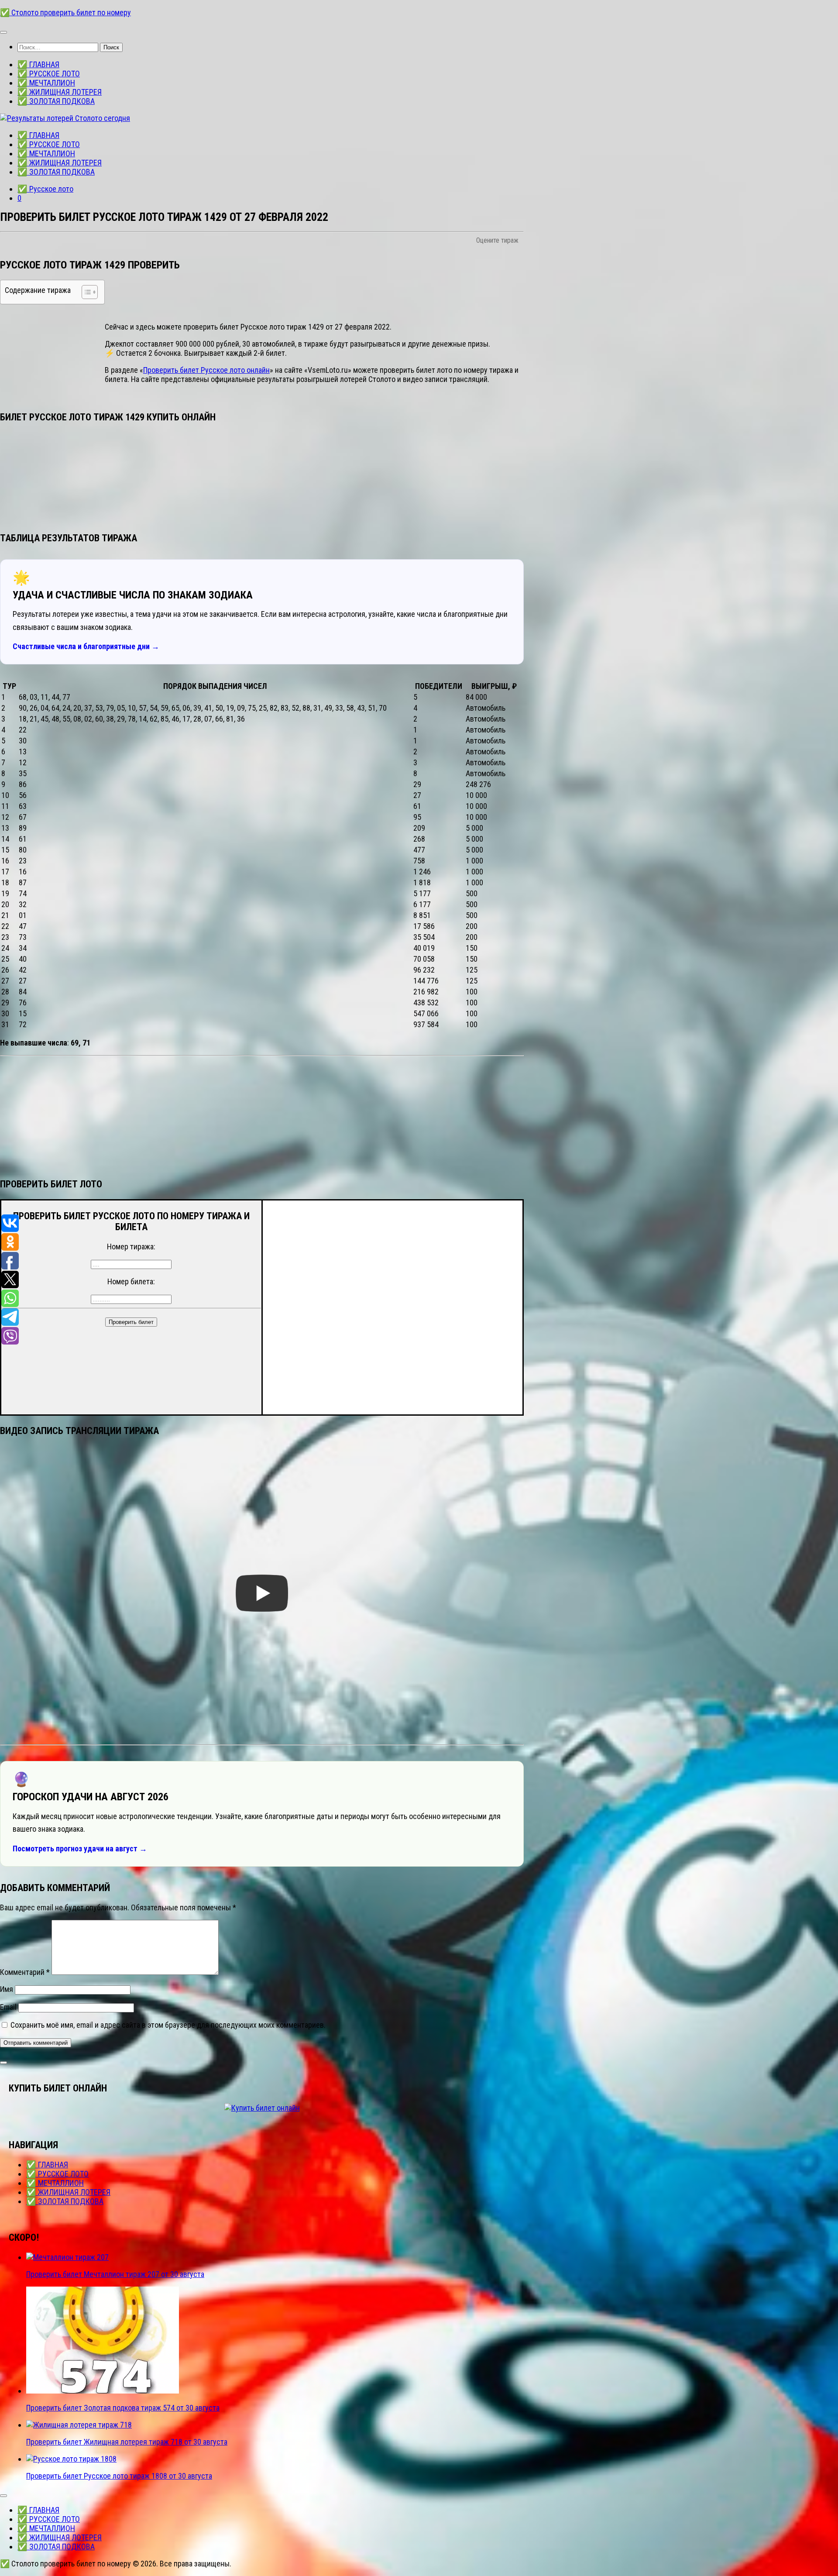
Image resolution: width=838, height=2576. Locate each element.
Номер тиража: (131, 1247)
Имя (7, 1989)
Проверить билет (131, 1322)
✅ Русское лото (45, 189)
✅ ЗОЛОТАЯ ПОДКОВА (56, 101)
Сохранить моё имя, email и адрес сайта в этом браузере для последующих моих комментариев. (168, 2025)
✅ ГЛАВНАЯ (38, 64)
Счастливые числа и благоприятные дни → (86, 646)
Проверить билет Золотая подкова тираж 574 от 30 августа (123, 2408)
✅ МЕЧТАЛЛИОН (46, 83)
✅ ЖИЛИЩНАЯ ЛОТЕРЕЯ (60, 92)
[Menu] (3, 32)
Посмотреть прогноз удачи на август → (80, 1849)
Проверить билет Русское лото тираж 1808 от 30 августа (119, 2476)
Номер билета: (131, 1281)
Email (8, 2007)
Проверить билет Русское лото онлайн (206, 370)
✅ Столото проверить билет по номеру (65, 12)
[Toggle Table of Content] (85, 292)
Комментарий (25, 1972)
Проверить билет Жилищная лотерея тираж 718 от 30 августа (127, 2442)
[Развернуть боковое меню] (3, 2063)
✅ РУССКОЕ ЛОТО (49, 74)
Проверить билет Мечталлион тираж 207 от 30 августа (115, 2274)
